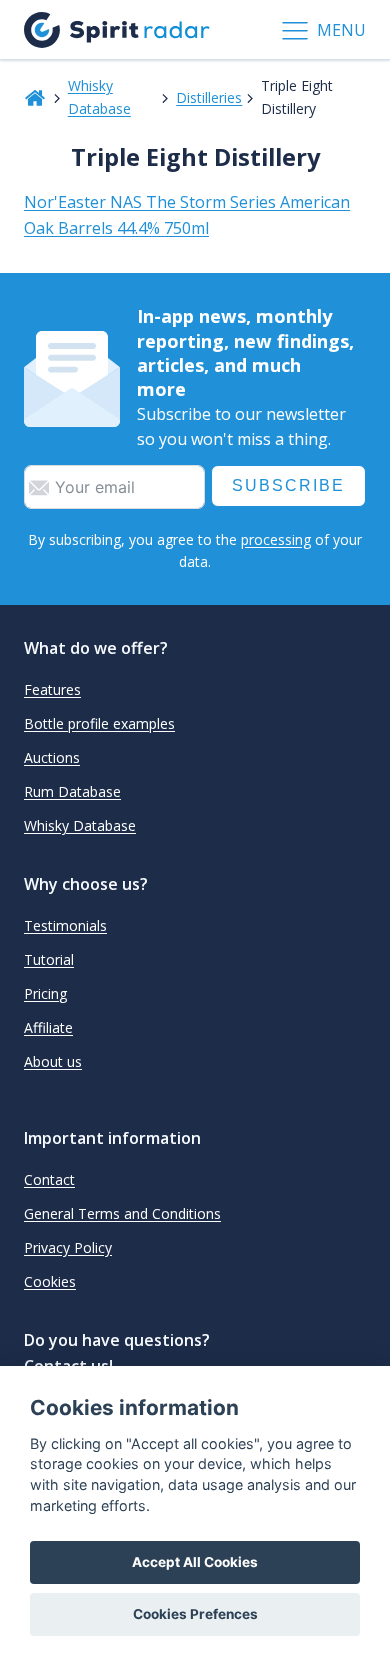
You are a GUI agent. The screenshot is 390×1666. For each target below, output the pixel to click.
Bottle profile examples (99, 723)
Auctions (52, 757)
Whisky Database (99, 96)
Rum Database (72, 791)
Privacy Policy (68, 1247)
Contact (49, 1179)
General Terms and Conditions (122, 1213)
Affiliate (48, 1027)
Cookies (50, 1281)
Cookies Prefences (195, 1614)
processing (276, 539)
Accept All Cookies (195, 1562)
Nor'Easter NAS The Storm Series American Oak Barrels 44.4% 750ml (187, 215)
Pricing (45, 993)
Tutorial (49, 959)
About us (53, 1061)
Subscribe (288, 485)
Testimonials (65, 925)
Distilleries (209, 97)
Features (52, 689)
